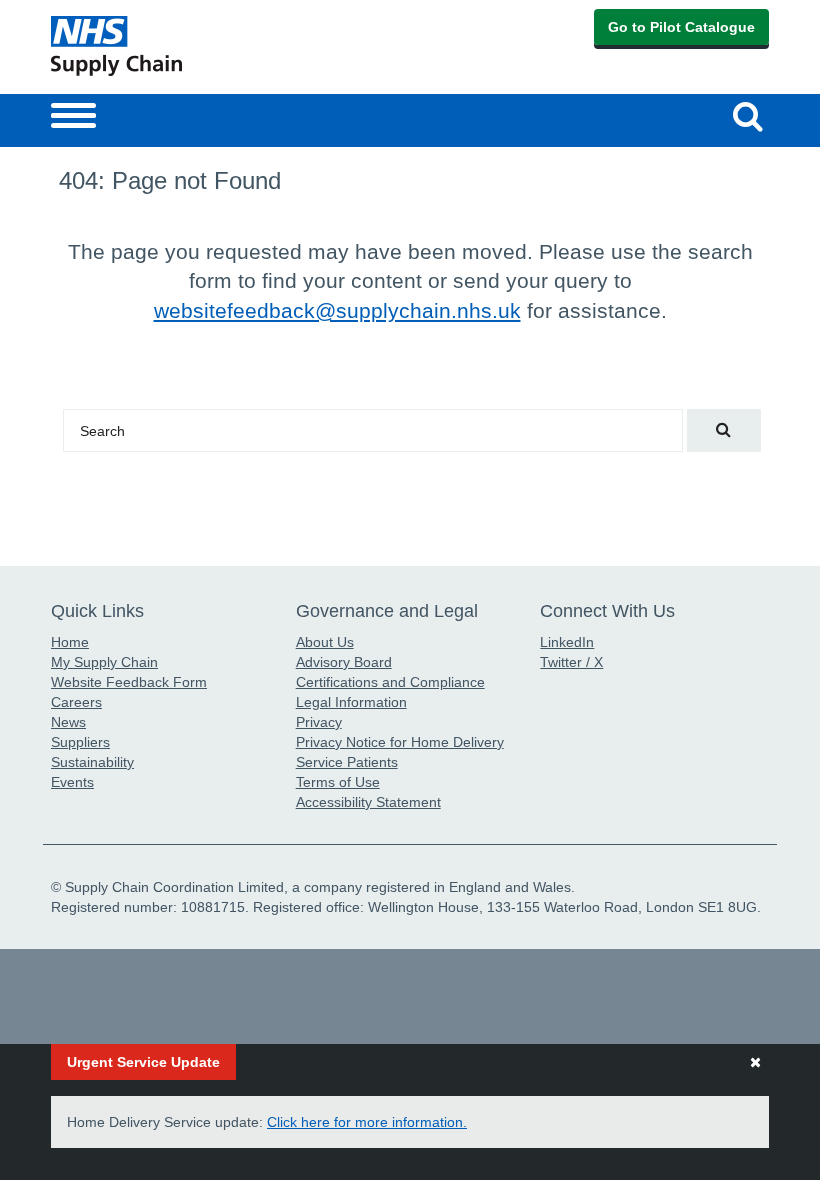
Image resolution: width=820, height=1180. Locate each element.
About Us (325, 642)
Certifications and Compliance (390, 682)
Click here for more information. (367, 1122)
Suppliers (80, 742)
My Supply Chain (104, 662)
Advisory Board (344, 662)
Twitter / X (571, 662)
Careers (76, 702)
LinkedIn (567, 642)
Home (70, 642)
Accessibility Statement (368, 802)
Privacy (319, 722)
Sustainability (92, 762)
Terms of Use (338, 782)
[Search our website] (724, 430)
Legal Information (351, 702)
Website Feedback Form (129, 682)
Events (72, 782)
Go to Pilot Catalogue (681, 27)
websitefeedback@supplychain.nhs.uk (337, 310)
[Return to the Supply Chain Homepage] (226, 46)
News (68, 722)
